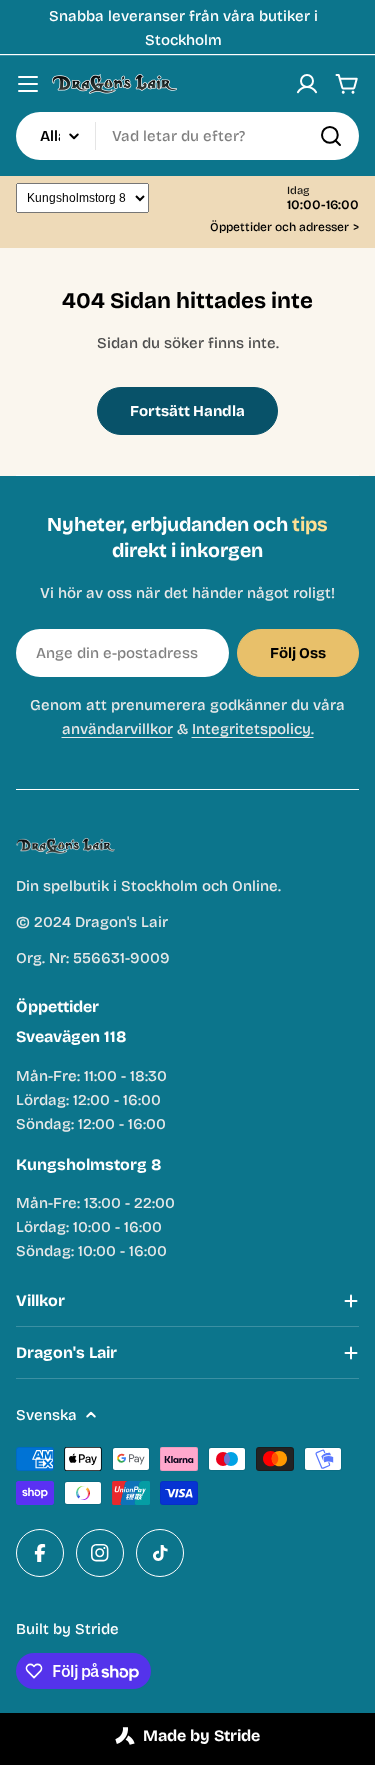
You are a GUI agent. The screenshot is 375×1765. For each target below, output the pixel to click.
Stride (97, 1629)
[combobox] (187, 136)
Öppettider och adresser (284, 227)
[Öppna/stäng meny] (28, 84)
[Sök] (331, 136)
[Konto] (307, 84)
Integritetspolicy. (253, 729)
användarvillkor (117, 729)
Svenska (46, 1415)
